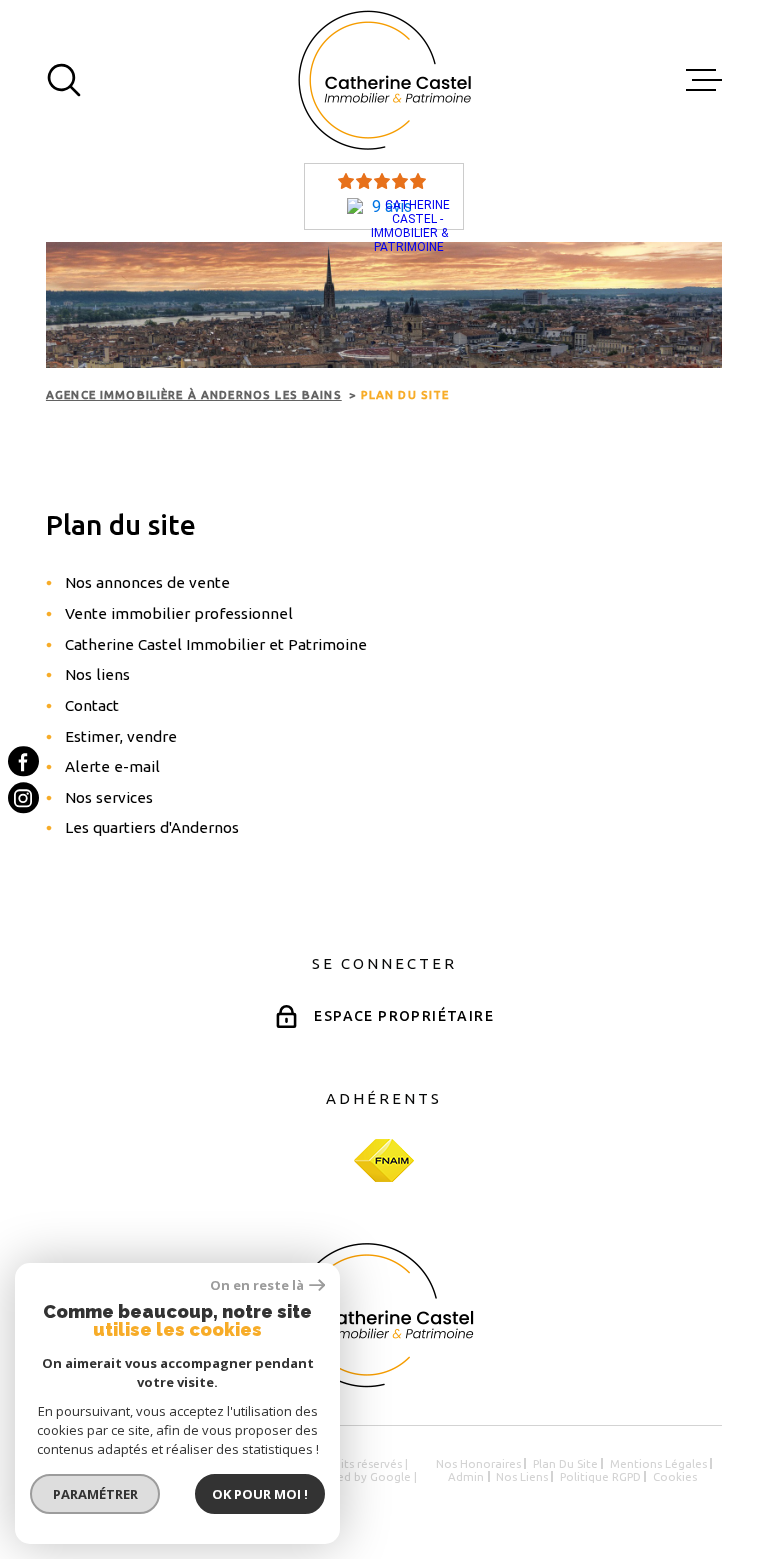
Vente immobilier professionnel (179, 613)
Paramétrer (95, 1494)
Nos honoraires (478, 1463)
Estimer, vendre (121, 736)
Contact (92, 705)
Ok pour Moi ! (260, 1494)
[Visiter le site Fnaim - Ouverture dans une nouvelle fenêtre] (384, 1160)
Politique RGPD (600, 1476)
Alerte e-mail (112, 766)
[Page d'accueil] (384, 80)
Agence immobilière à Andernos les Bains (194, 394)
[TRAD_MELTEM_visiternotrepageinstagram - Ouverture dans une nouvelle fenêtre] (23, 798)
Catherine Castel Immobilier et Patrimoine (216, 644)
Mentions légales (658, 1463)
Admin (466, 1476)
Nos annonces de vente (147, 582)
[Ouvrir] (64, 80)
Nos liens (97, 674)
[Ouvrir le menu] (704, 80)
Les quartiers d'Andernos (152, 827)
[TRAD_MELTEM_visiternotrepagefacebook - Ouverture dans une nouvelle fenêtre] (23, 761)
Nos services (109, 797)
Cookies (675, 1476)
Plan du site (565, 1463)
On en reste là (257, 1285)
